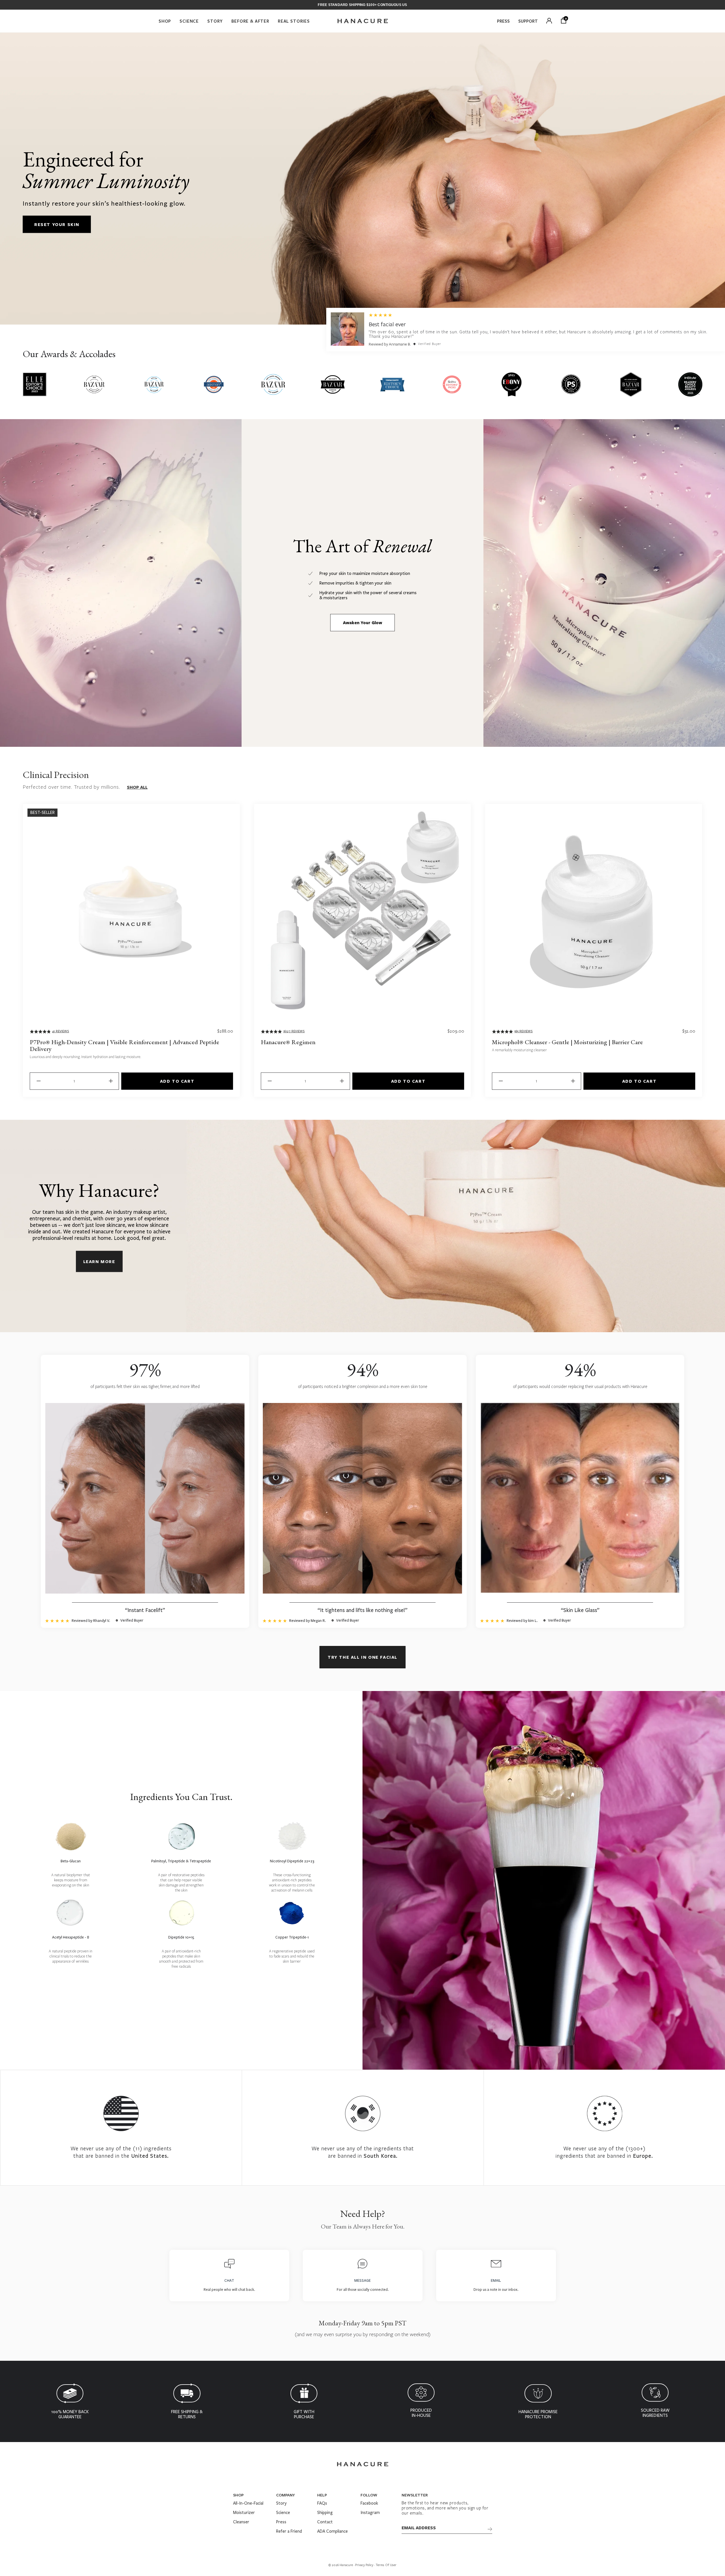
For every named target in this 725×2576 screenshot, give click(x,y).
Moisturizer (244, 2513)
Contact (325, 2522)
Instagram (370, 2513)
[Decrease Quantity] (38, 1081)
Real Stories (294, 21)
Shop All (137, 787)
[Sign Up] (490, 2529)
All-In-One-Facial (248, 2503)
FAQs (322, 2503)
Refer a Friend (289, 2531)
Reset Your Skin (57, 224)
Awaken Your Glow (362, 623)
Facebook (369, 2503)
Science (189, 21)
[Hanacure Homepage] (363, 21)
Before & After (250, 21)
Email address (419, 2528)
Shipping (325, 2513)
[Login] (549, 21)
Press (503, 21)
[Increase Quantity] (110, 1081)
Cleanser (241, 2522)
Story (215, 21)
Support (528, 21)
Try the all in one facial (362, 1657)
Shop (165, 21)
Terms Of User (386, 2565)
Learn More (99, 1261)
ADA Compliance (332, 2531)
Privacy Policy (364, 2565)
